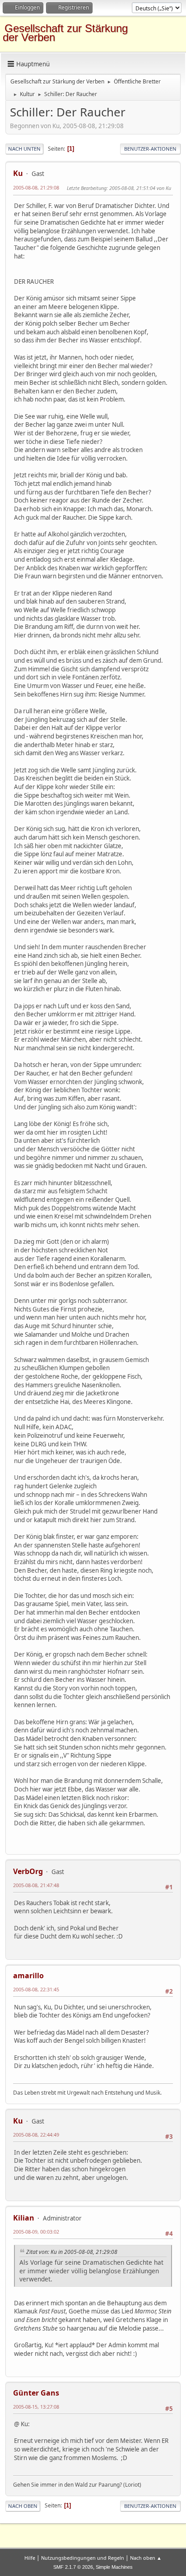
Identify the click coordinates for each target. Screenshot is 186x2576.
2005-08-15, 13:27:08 (36, 2407)
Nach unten (24, 149)
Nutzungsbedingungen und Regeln (83, 2558)
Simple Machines (114, 2567)
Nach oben (23, 2506)
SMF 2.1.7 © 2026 (73, 2567)
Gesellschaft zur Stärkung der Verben (65, 33)
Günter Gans (36, 2393)
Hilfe (30, 2558)
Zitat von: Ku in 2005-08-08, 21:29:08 (72, 2252)
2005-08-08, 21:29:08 (36, 187)
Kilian (24, 2218)
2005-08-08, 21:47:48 (36, 1885)
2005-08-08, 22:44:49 (36, 2135)
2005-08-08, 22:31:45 (36, 1989)
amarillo (28, 1976)
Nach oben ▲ (146, 2558)
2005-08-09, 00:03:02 (36, 2232)
